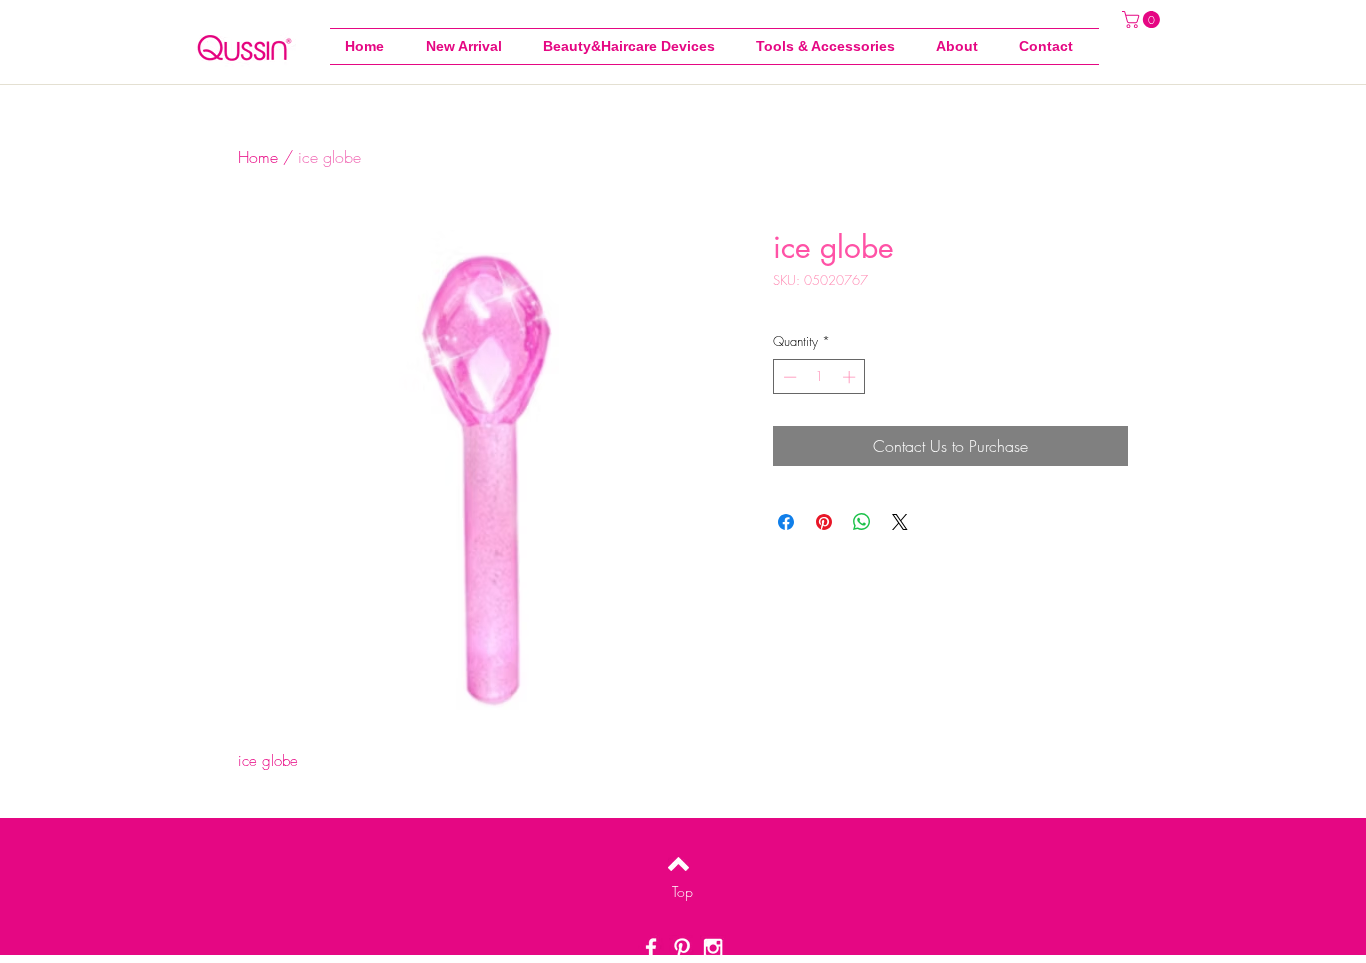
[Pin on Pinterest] (824, 522)
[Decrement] (788, 377)
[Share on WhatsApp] (862, 522)
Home (258, 157)
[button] (831, 46)
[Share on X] (900, 522)
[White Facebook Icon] (651, 948)
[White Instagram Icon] (713, 948)
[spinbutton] (819, 377)
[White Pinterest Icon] (682, 948)
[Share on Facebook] (786, 522)
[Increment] (851, 377)
